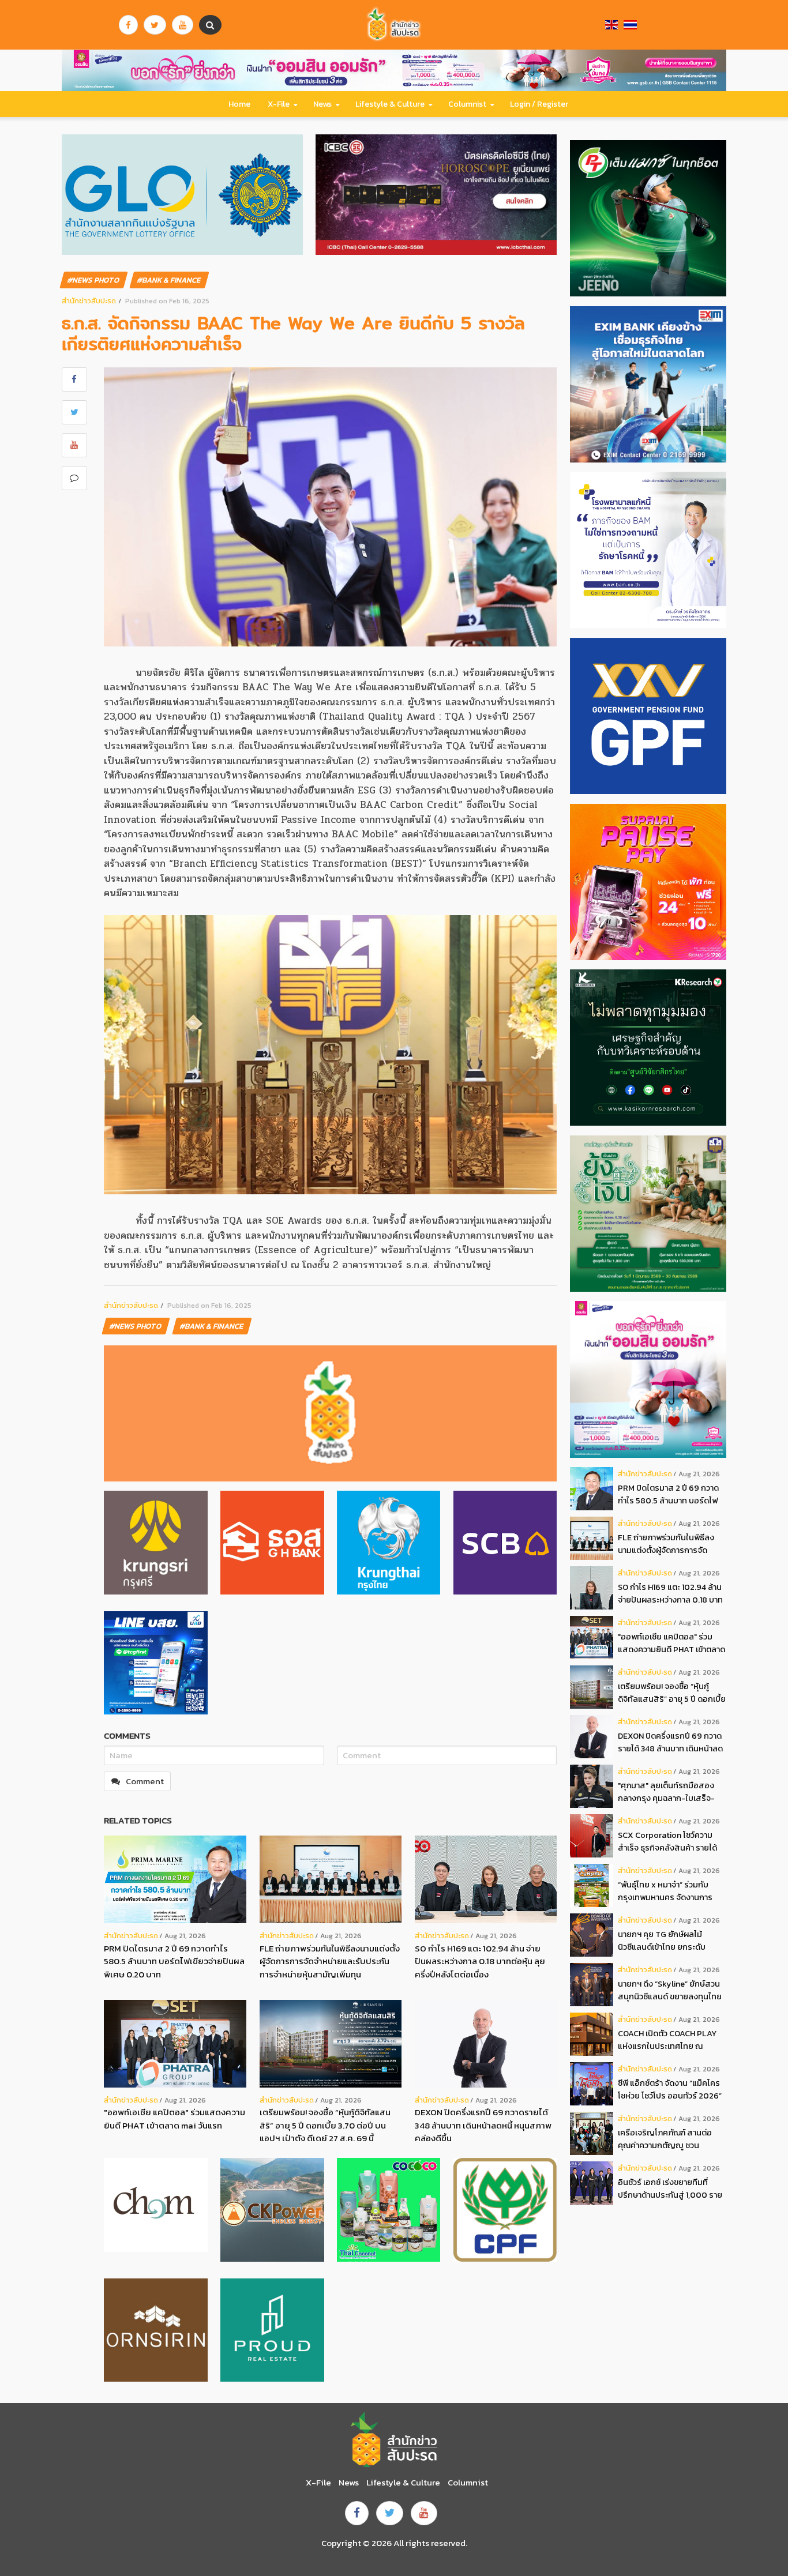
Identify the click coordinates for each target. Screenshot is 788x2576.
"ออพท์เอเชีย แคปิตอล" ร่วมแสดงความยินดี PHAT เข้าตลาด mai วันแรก (175, 2119)
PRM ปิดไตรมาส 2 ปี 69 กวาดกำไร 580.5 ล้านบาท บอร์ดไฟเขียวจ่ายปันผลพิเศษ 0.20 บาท (174, 1961)
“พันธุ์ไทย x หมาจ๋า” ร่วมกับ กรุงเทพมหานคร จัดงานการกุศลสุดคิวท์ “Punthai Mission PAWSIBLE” (670, 1891)
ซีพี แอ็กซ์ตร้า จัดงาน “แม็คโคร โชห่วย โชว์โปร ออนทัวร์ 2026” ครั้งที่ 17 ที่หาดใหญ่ (670, 2090)
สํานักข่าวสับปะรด (89, 301)
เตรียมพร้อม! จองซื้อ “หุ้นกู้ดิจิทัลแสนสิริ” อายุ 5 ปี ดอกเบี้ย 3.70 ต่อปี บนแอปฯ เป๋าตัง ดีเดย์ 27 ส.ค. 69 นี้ (325, 2125)
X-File (279, 104)
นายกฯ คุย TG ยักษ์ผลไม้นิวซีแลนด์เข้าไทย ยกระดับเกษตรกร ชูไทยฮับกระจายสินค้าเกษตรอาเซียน (672, 1941)
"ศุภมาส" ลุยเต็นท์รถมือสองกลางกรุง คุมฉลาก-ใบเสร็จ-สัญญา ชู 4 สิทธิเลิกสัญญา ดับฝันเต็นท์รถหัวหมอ (671, 1792)
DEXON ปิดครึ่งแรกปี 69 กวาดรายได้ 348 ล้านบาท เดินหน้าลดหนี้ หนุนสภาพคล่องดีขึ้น (483, 2125)
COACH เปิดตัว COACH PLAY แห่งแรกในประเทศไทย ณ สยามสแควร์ (667, 2040)
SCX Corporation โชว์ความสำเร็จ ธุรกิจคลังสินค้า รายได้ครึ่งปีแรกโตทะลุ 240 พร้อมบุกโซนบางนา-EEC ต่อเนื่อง (670, 1842)
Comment (145, 1781)
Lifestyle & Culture (390, 104)
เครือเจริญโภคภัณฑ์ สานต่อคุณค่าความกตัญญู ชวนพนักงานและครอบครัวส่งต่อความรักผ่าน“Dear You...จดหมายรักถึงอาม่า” (666, 2139)
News (322, 104)
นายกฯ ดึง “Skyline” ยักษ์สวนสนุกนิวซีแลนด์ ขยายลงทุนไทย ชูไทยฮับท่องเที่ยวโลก (670, 1990)
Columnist (467, 104)
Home (239, 104)
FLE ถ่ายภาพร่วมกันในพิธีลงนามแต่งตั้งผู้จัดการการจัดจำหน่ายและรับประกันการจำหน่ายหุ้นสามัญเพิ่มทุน (330, 1961)
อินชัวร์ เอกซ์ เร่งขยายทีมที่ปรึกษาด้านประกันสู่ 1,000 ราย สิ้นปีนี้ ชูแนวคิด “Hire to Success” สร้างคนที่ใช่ (670, 2189)
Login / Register (539, 104)
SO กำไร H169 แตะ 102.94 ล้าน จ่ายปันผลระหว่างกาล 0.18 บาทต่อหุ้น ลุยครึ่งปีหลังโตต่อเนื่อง (480, 1961)
